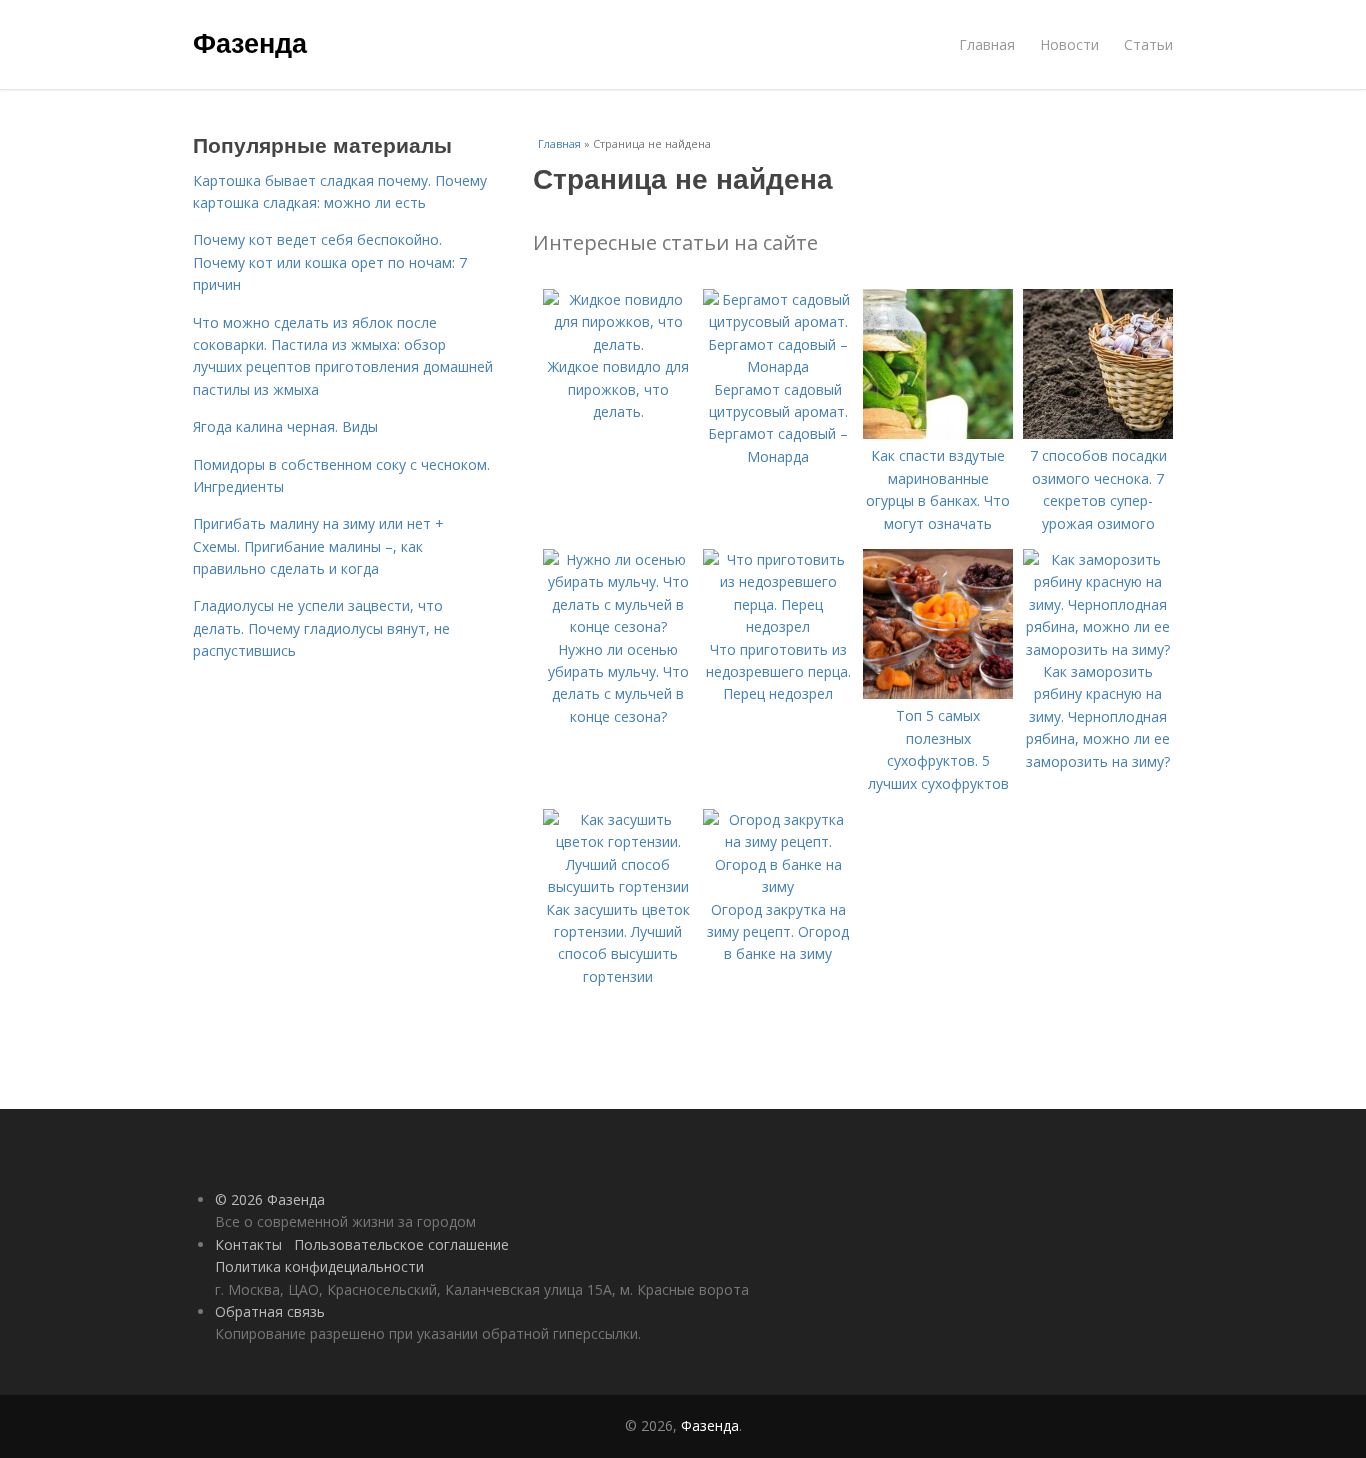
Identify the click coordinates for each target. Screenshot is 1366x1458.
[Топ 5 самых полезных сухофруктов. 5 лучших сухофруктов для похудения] (938, 693)
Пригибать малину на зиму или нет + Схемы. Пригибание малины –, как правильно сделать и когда (318, 546)
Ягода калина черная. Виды (285, 426)
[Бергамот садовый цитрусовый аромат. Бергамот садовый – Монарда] (778, 366)
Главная (987, 44)
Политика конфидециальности (319, 1266)
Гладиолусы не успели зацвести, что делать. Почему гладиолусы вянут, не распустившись (321, 628)
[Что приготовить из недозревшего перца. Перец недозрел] (778, 626)
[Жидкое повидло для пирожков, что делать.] (618, 344)
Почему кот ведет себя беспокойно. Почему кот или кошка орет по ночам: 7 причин (330, 262)
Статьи (1148, 44)
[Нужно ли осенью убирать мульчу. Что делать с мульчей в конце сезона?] (618, 626)
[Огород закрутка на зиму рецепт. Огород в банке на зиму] (778, 886)
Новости (1069, 44)
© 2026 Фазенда (270, 1199)
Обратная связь (270, 1311)
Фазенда (250, 42)
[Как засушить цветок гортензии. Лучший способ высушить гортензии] (618, 886)
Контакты (248, 1244)
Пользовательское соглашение (401, 1244)
